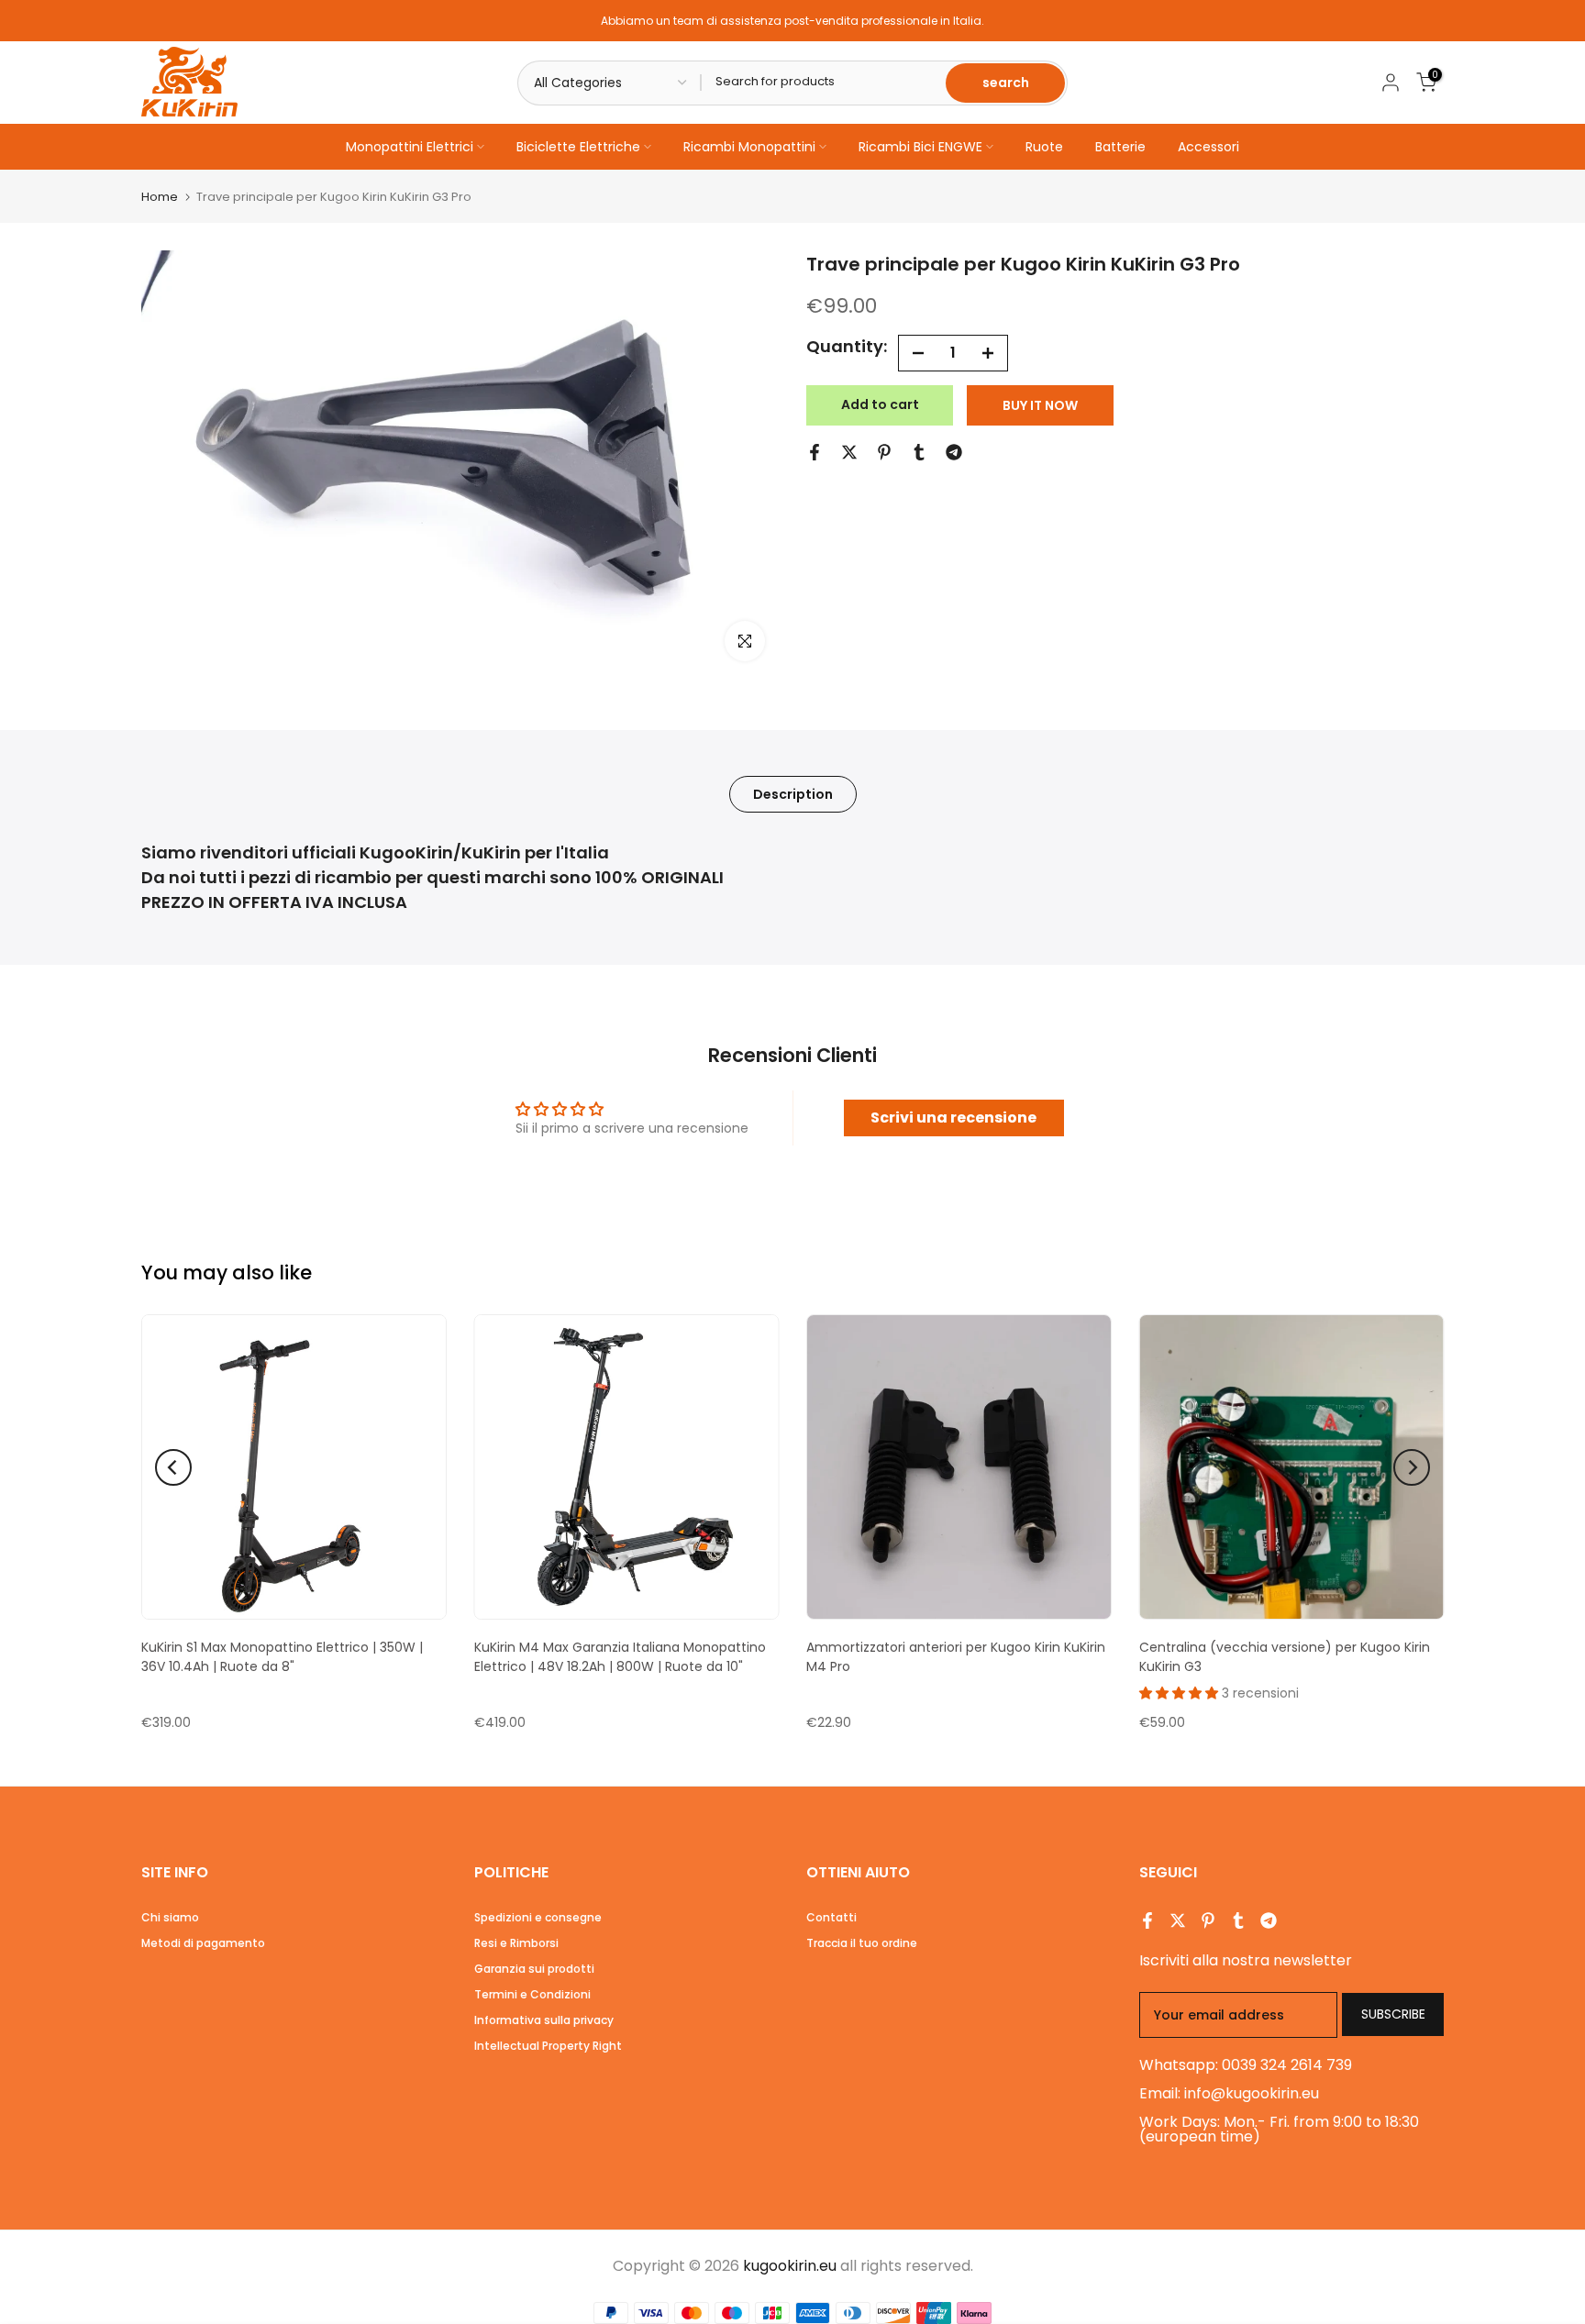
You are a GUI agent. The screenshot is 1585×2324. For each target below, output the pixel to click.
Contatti (831, 1917)
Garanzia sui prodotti (534, 1969)
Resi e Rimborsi (516, 1943)
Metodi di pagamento (203, 1943)
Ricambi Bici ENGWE (920, 147)
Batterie (1120, 147)
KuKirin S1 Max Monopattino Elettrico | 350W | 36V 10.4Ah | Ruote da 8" (282, 1657)
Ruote (1044, 147)
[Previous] (173, 1467)
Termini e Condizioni (532, 1994)
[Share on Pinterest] (884, 452)
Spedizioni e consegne (538, 1917)
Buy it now (1040, 405)
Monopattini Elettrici (410, 147)
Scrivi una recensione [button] (953, 1118)
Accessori (1208, 147)
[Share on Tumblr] (919, 452)
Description (793, 793)
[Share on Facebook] (815, 452)
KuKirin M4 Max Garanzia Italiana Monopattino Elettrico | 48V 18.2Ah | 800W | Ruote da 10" (620, 1657)
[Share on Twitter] (849, 452)
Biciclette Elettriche (578, 147)
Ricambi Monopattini (749, 147)
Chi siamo (170, 1917)
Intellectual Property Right (548, 2046)
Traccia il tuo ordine (862, 1943)
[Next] (1412, 1467)
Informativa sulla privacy (544, 2020)
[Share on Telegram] (954, 452)
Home (160, 197)
